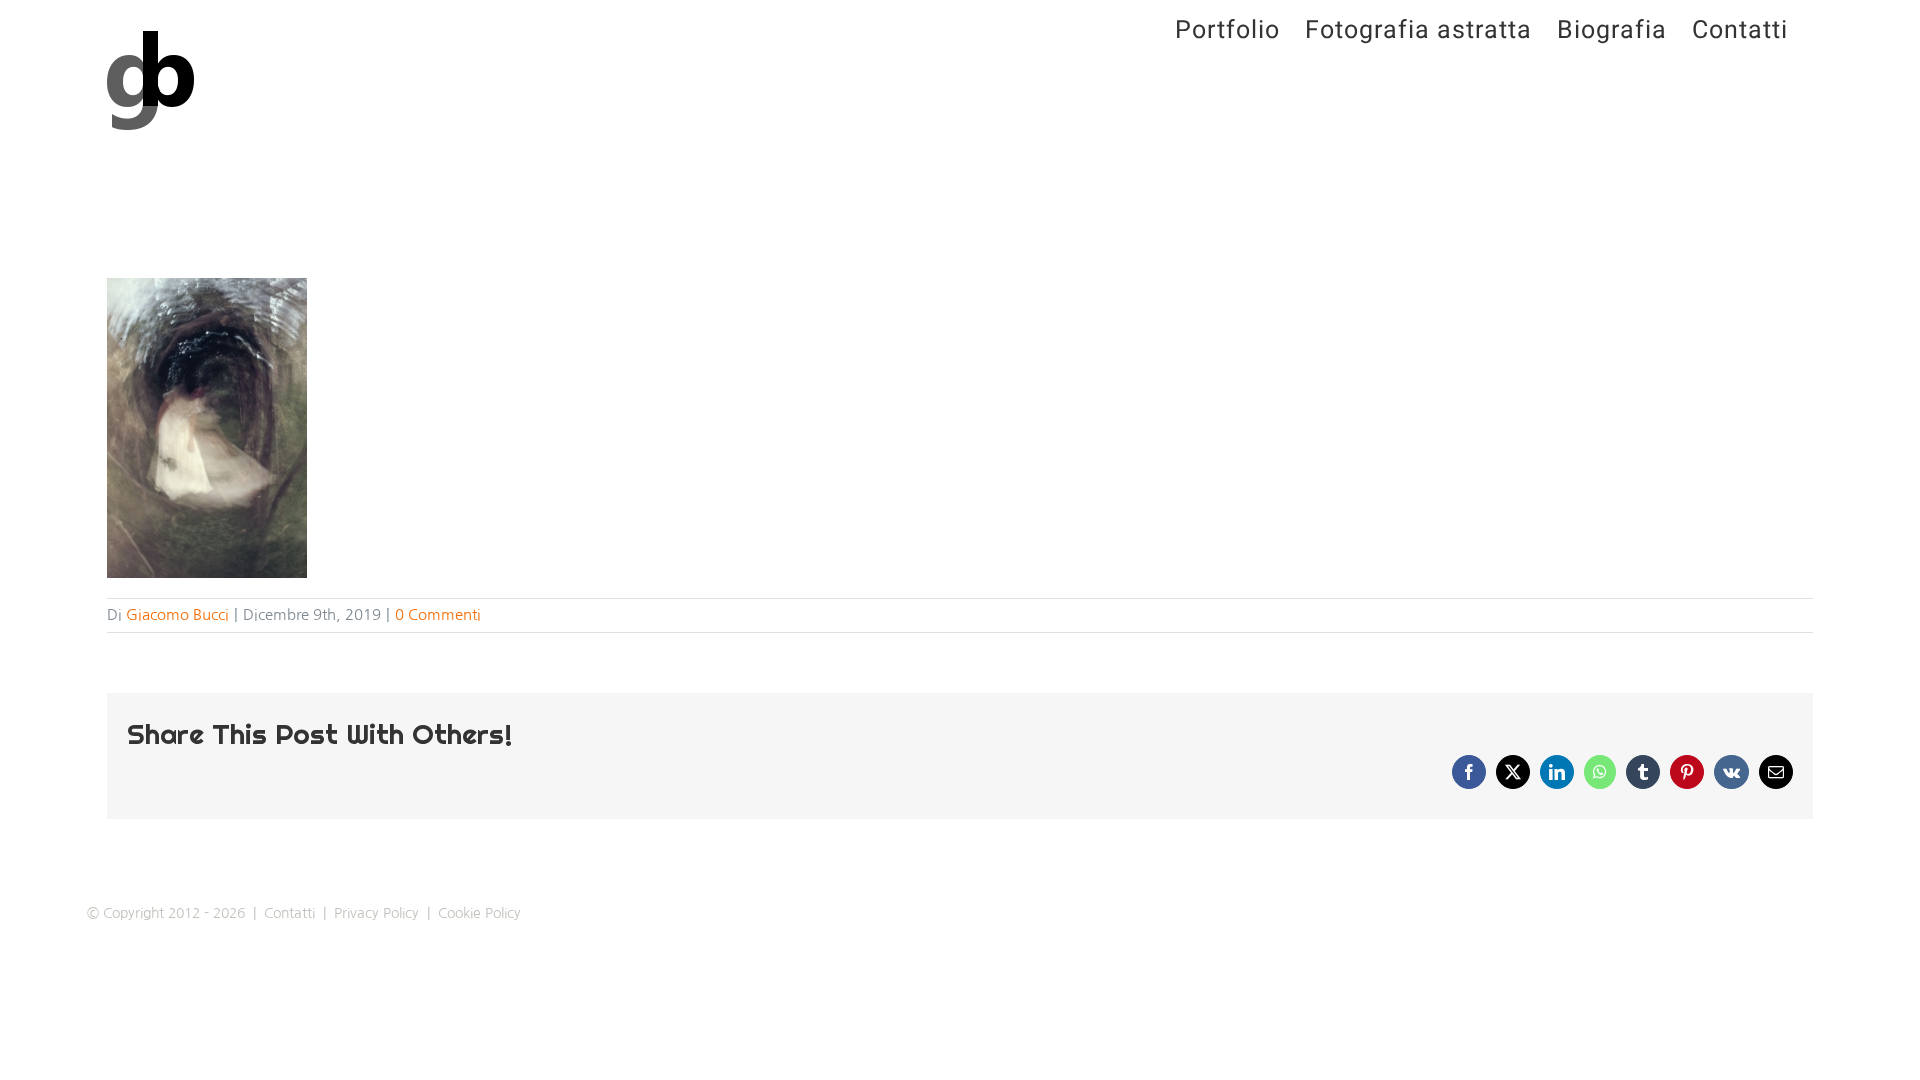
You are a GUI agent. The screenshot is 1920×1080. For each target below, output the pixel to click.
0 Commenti (438, 614)
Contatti (289, 913)
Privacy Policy (376, 913)
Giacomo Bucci (177, 614)
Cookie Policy (479, 913)
